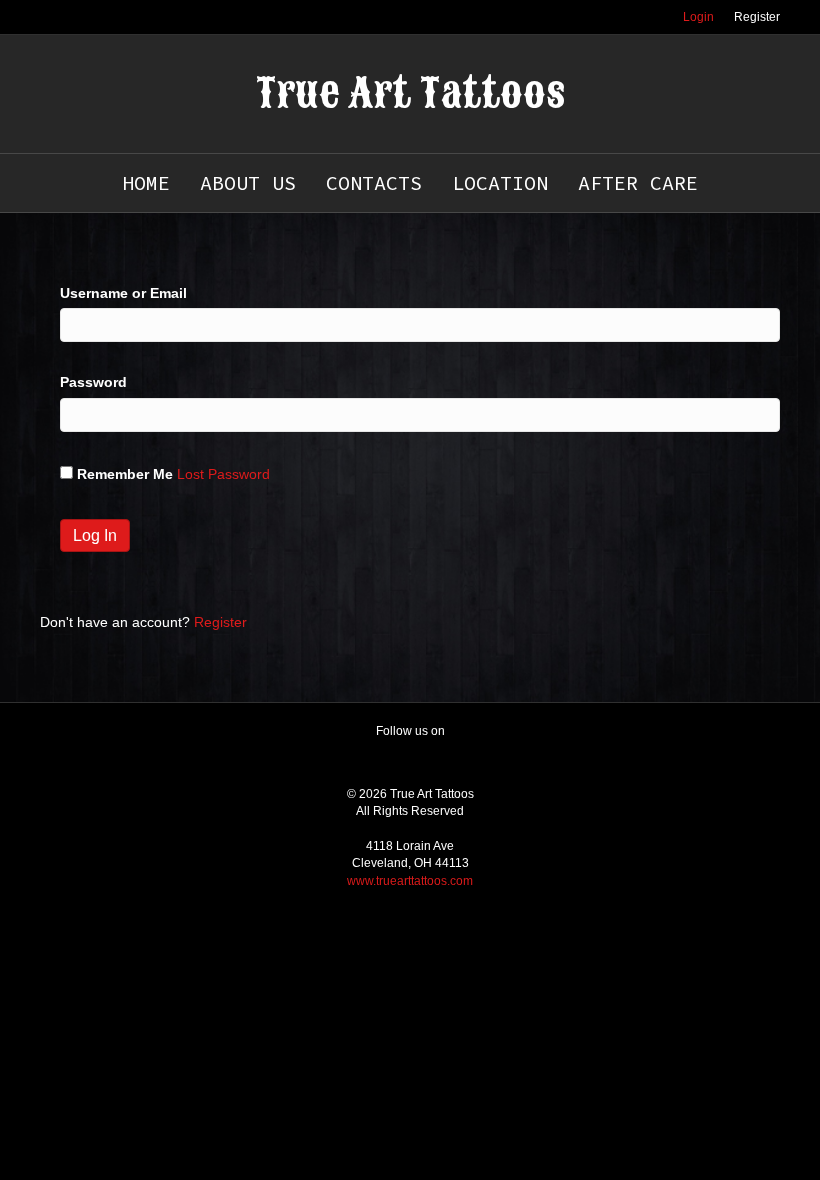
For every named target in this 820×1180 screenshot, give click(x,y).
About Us (248, 182)
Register (757, 17)
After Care (638, 182)
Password (93, 382)
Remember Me (125, 474)
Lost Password (223, 474)
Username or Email (123, 293)
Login (698, 17)
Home (146, 182)
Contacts (374, 182)
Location (500, 182)
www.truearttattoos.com (410, 881)
